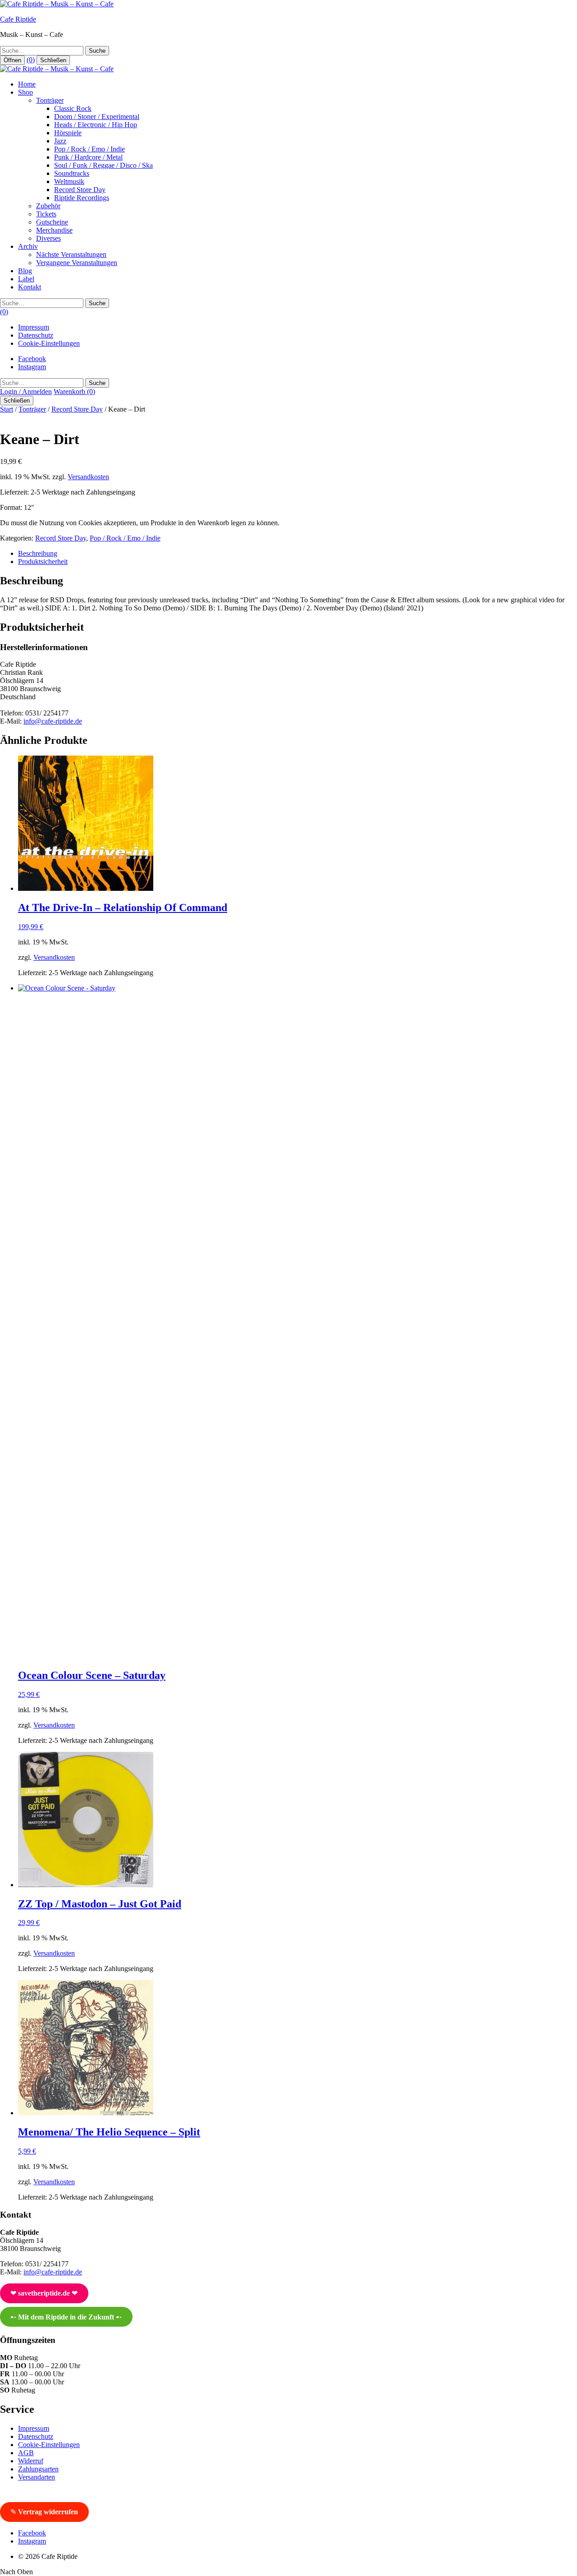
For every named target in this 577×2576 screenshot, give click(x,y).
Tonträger (50, 100)
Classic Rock (73, 108)
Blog (25, 271)
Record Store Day (80, 190)
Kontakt (30, 287)
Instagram (32, 367)
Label (26, 279)
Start (7, 409)
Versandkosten (88, 477)
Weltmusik (69, 181)
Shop (25, 92)
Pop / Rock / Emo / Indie (89, 149)
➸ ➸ (66, 2317)
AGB (26, 2453)
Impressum (34, 327)
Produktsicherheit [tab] (43, 561)
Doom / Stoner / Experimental (97, 117)
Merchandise (54, 230)
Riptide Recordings (82, 198)
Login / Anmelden (26, 392)
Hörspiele (68, 133)
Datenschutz (36, 335)
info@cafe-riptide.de (53, 721)
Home (27, 84)
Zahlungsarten (38, 2469)
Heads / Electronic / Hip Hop (96, 125)
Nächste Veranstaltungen (71, 254)
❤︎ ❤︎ (44, 2293)
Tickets (46, 214)
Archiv (28, 246)
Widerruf (31, 2461)
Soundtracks (72, 173)
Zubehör (48, 206)
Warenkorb (74, 392)
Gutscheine (52, 222)
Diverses (48, 238)
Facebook (32, 359)
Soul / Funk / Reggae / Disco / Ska (103, 165)
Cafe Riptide (18, 19)
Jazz (60, 141)
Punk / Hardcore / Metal (88, 157)
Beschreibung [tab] (38, 553)
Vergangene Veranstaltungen (77, 263)
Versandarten (37, 2477)
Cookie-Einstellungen (49, 343)
